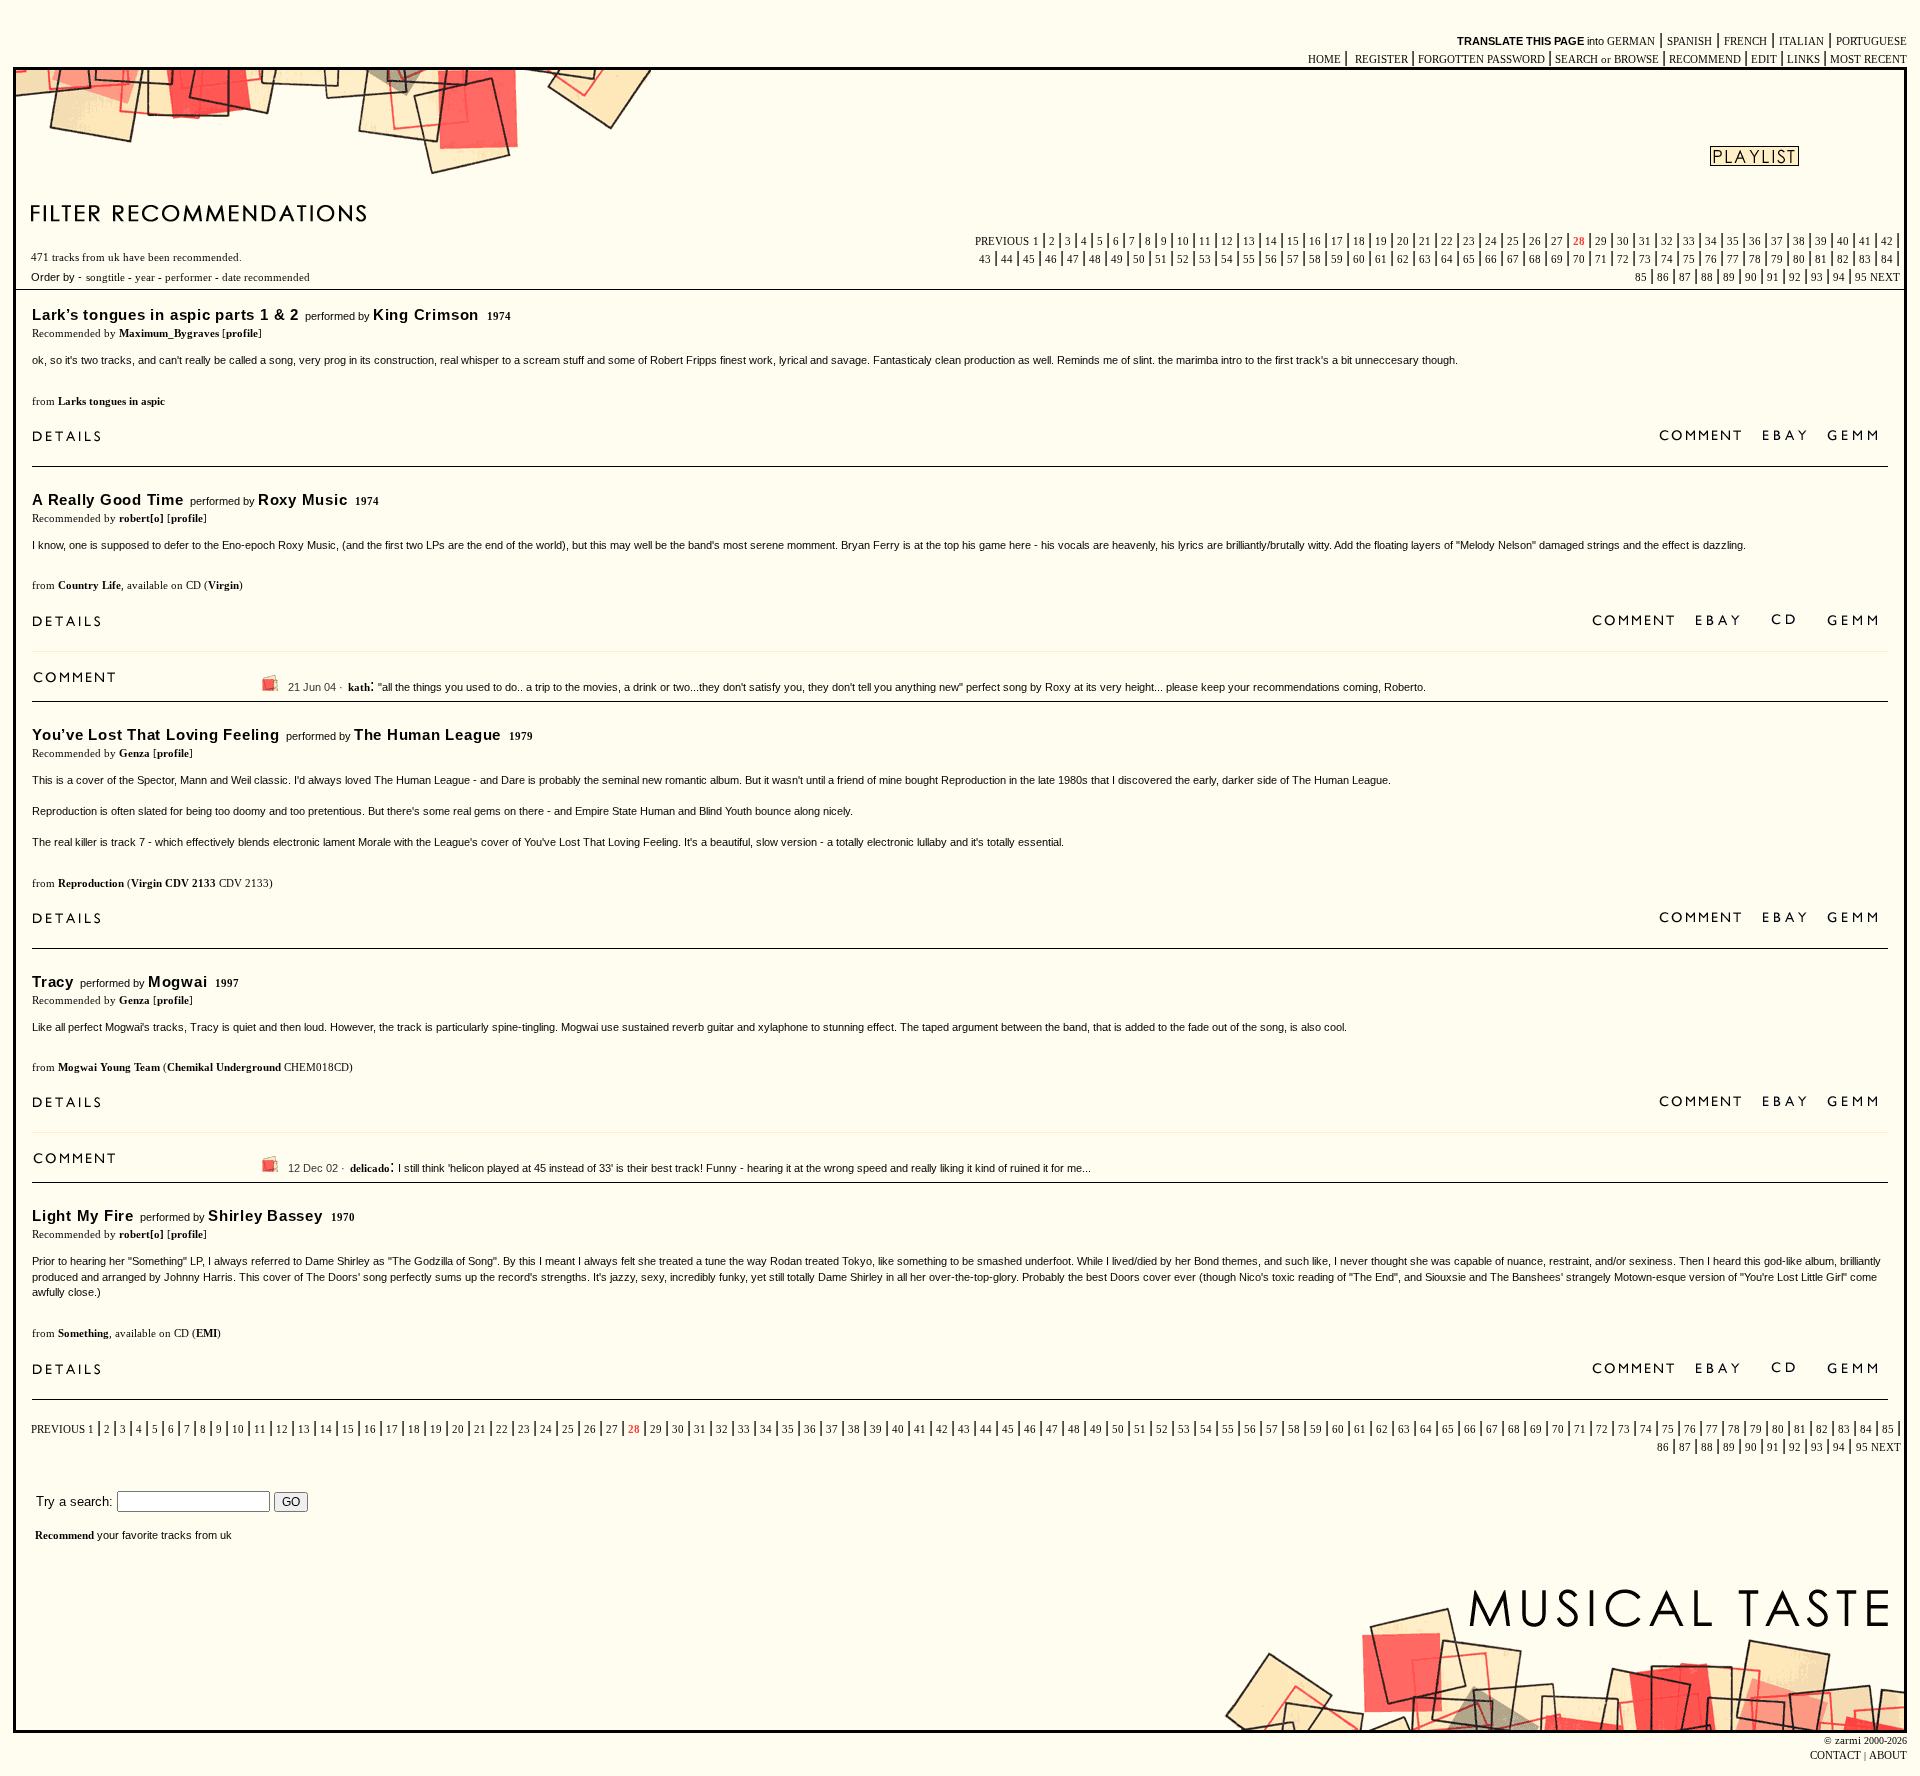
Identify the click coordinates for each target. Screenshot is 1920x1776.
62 (1403, 259)
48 (1095, 259)
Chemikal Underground (224, 1067)
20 (1403, 241)
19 (1381, 241)
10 (1183, 241)
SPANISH (1689, 41)
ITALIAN (1801, 41)
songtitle (105, 277)
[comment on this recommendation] (1704, 436)
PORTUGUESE (1871, 41)
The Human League (427, 734)
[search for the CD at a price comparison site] (1784, 621)
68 (1535, 259)
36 (1755, 241)
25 (1513, 241)
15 (1293, 241)
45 (1029, 259)
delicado (370, 1168)
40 (1843, 241)
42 (1887, 241)
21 (1425, 241)
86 (1663, 277)
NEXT (1885, 277)
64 (1447, 259)
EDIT (1764, 59)
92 (1795, 277)
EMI (206, 1333)
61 (1381, 259)
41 (1865, 241)
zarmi (1848, 1740)
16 (1315, 241)
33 (1689, 241)
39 (1821, 241)
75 (1689, 259)
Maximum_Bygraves (169, 333)
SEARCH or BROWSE (1607, 59)
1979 (521, 736)
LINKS (1803, 59)
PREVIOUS (1002, 241)
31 (1645, 241)
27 (1557, 241)
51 (1161, 259)
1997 (227, 983)
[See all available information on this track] (71, 438)
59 (1337, 259)
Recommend (64, 1535)
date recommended (266, 277)
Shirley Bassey (265, 1215)
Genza (134, 753)
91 (1773, 277)
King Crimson (426, 314)
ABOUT (1888, 1755)
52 (1183, 259)
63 (1425, 259)
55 (1249, 259)
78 (1755, 259)
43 (986, 259)
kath (359, 687)
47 (1073, 259)
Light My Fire (83, 1215)
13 (1249, 241)
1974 (499, 316)
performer (187, 277)
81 (1821, 259)
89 (1729, 277)
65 (1469, 259)
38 (1799, 241)
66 (1491, 259)
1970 (343, 1217)
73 (1645, 259)
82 (1843, 259)
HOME (1324, 59)
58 (1315, 259)
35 (1733, 241)
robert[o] (141, 518)
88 (1707, 277)
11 (1205, 241)
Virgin (223, 585)
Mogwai (178, 981)
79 (1777, 259)
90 (1751, 277)
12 (1227, 241)
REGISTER (1381, 59)
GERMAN (1631, 41)
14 (1271, 241)
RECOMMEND (1705, 59)
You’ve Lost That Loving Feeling (156, 734)
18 (1359, 241)
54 (1227, 259)
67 (1513, 259)
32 (1667, 241)
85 (1642, 277)
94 (1839, 277)
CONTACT (1835, 1755)
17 (1337, 241)
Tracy (53, 981)
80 (1799, 259)
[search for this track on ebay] (1784, 436)
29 (1601, 241)
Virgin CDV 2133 (173, 883)
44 (1007, 259)
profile (242, 333)
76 (1711, 259)
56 (1271, 259)
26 (1535, 241)
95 (1861, 277)
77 (1733, 259)
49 (1117, 259)
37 (1777, 241)
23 (1469, 241)
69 (1557, 259)
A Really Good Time (108, 499)
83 (1865, 259)
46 (1051, 259)
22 (1447, 241)
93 (1817, 277)
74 (1667, 259)
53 (1205, 259)
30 (1623, 241)
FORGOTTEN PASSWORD (1481, 59)
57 (1293, 259)
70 (1579, 259)
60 (1359, 259)
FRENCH (1745, 41)
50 (1139, 259)
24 (1491, 241)
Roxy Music (303, 499)
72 (1623, 259)
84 (1887, 259)
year (145, 277)
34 (1711, 241)
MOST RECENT (1867, 59)
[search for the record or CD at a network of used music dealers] (1853, 436)
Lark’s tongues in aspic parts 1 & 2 (165, 314)
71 (1601, 259)
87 (1685, 277)
